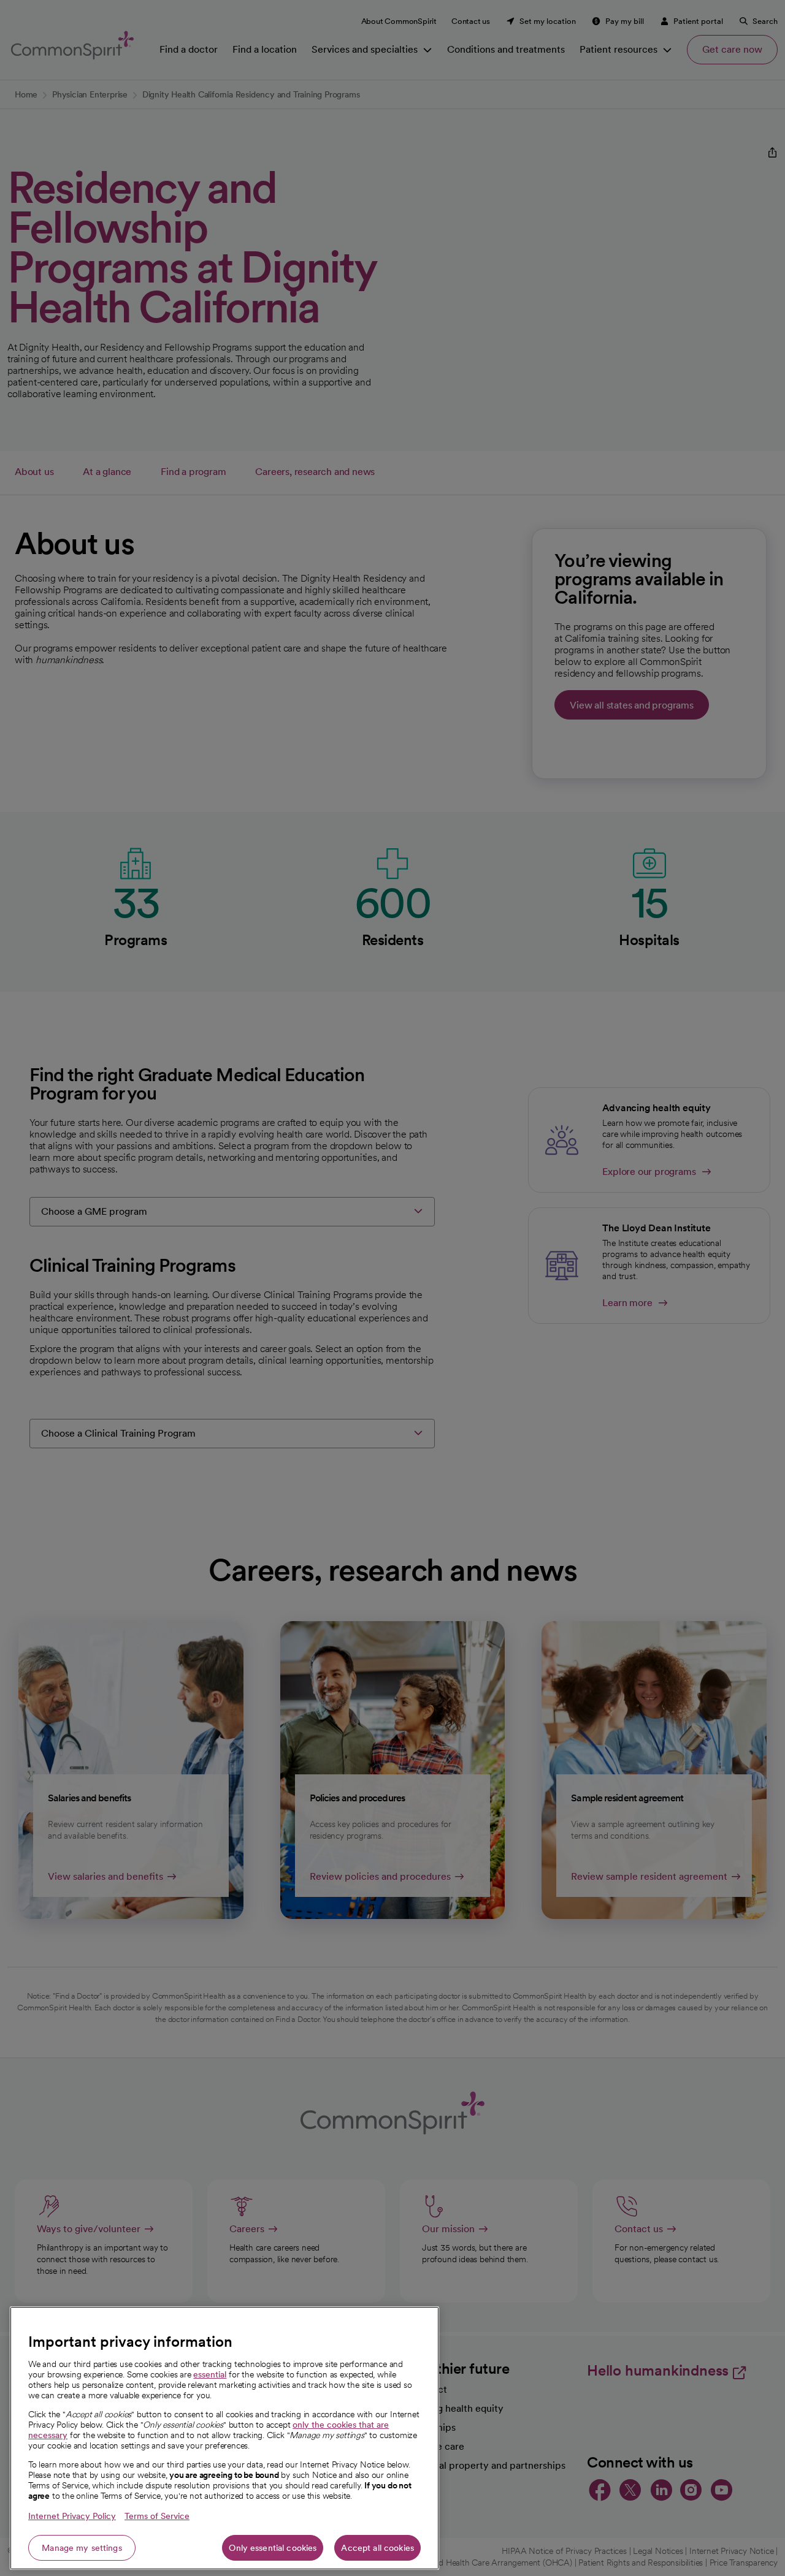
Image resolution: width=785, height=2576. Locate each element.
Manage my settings (82, 2548)
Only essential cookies (273, 2548)
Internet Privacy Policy (72, 2516)
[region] (224, 2438)
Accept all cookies (377, 2548)
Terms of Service (157, 2516)
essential (210, 2374)
